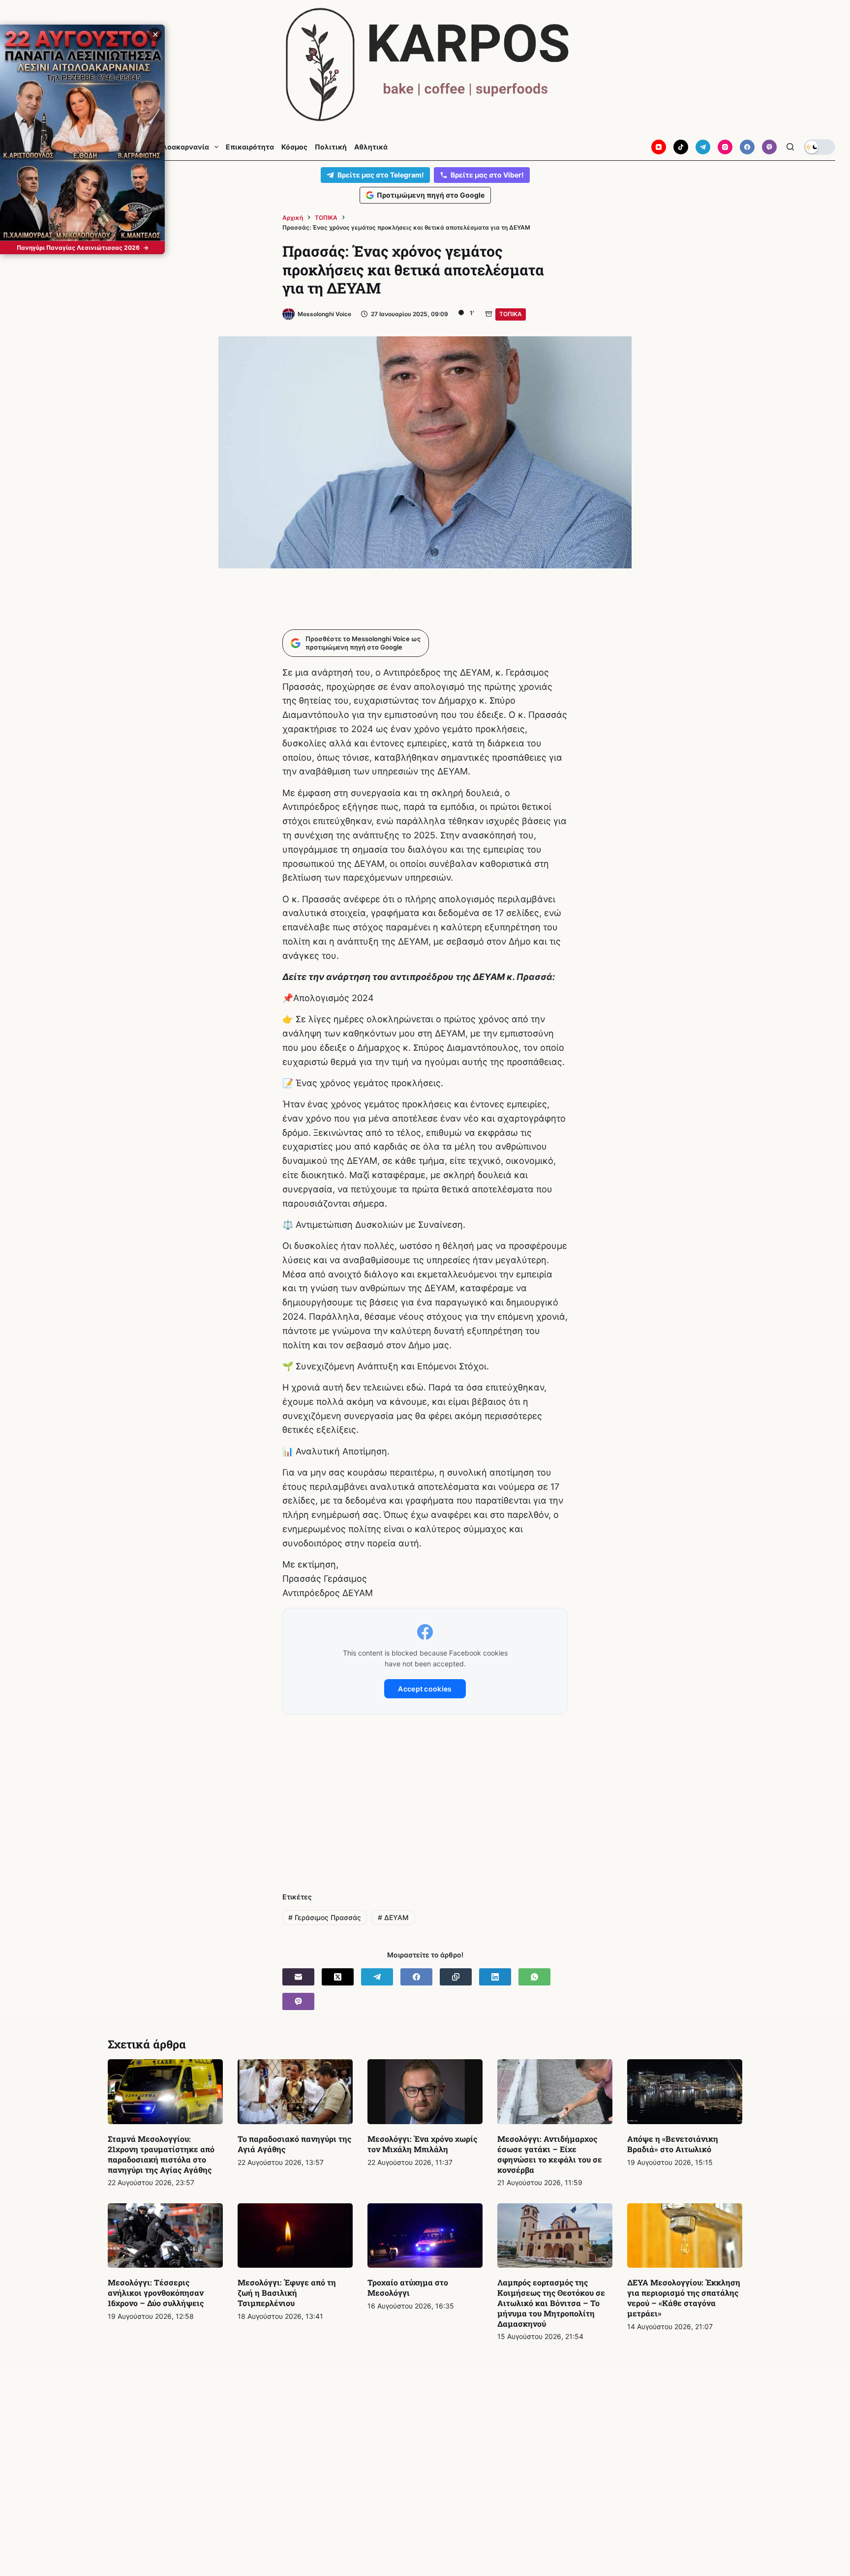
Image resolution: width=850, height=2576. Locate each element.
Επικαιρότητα (250, 147)
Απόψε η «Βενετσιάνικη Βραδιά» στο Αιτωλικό (673, 2144)
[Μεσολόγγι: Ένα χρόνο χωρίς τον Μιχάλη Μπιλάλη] (425, 2092)
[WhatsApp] (534, 1977)
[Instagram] (725, 147)
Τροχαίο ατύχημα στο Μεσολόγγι (408, 2287)
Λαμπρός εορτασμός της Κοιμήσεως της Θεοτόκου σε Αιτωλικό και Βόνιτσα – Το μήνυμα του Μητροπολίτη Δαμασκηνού (551, 2303)
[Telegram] (703, 147)
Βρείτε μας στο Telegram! (381, 175)
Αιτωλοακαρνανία (177, 147)
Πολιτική (331, 147)
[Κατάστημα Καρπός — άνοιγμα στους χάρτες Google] (425, 65)
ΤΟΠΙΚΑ (511, 314)
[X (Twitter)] (338, 1977)
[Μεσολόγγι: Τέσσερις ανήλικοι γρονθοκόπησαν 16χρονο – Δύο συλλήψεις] (165, 2236)
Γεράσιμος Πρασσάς (325, 1917)
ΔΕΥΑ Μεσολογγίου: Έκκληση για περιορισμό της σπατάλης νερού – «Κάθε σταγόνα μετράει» (684, 2297)
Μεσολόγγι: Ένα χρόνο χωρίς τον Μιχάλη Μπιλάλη (422, 2144)
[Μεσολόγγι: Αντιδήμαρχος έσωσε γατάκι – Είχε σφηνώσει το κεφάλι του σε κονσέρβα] (555, 2092)
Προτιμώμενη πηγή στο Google (431, 195)
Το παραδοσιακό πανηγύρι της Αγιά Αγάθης (294, 2144)
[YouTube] (659, 147)
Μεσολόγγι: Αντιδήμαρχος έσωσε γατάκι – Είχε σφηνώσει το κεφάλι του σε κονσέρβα (550, 2154)
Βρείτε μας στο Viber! (487, 175)
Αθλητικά (371, 147)
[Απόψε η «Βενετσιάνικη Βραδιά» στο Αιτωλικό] (685, 2092)
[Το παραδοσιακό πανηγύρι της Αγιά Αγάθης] (295, 2092)
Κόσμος (294, 147)
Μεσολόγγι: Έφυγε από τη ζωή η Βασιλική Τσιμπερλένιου (287, 2293)
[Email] (298, 1977)
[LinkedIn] (495, 1977)
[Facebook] (747, 147)
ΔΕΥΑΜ (393, 1917)
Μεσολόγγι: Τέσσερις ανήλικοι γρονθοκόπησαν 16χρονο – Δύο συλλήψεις (156, 2293)
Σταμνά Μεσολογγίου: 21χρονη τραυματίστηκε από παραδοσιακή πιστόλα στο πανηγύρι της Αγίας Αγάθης (161, 2154)
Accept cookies (425, 1689)
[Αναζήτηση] (790, 147)
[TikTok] (681, 147)
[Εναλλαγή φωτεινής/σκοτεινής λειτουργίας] (820, 147)
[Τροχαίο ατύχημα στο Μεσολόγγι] (425, 2236)
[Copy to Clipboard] (456, 1977)
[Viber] (769, 147)
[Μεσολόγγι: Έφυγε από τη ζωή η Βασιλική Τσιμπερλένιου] (295, 2236)
